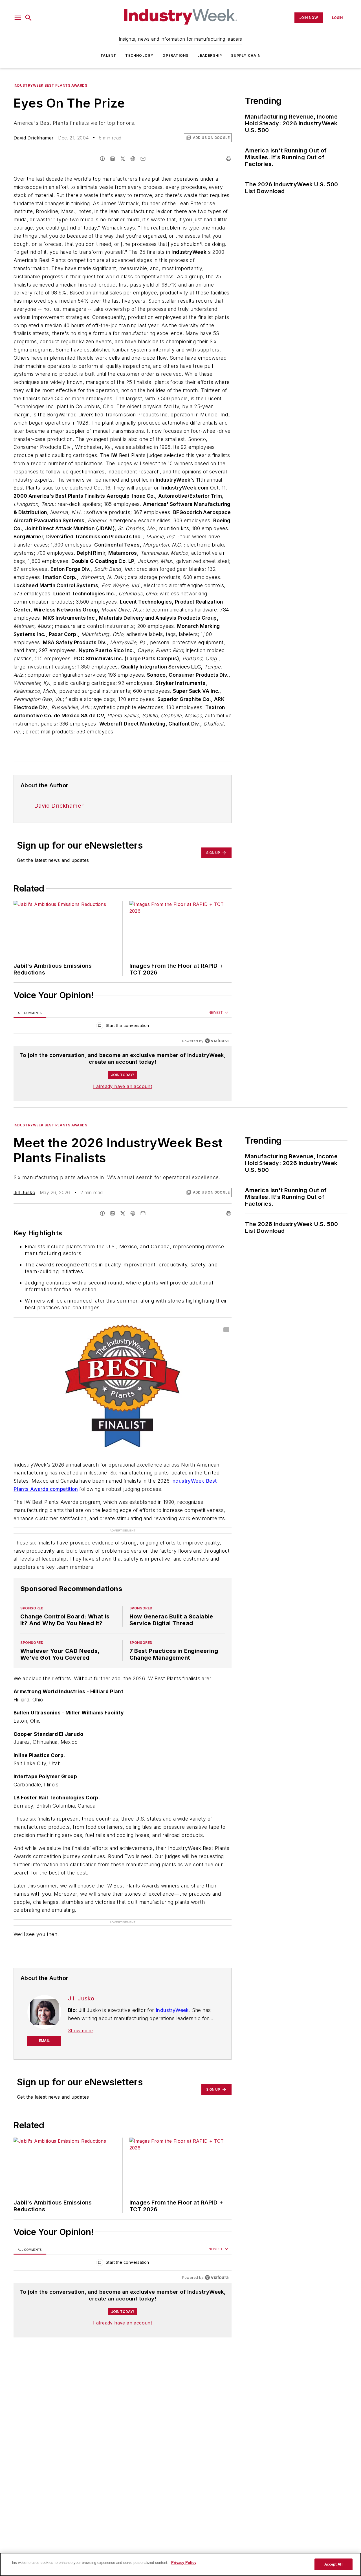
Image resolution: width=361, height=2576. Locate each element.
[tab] (30, 1013)
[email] (143, 159)
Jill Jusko (24, 1192)
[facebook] (102, 159)
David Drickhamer (34, 138)
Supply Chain (246, 55)
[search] (28, 18)
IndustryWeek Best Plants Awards (50, 85)
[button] (18, 18)
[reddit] (133, 159)
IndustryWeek (172, 2010)
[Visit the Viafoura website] (217, 1041)
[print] (229, 159)
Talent (108, 55)
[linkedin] (113, 159)
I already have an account (123, 1086)
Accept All (333, 2564)
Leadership (210, 55)
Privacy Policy (184, 2563)
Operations (175, 55)
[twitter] (123, 159)
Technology (139, 55)
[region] (123, 1027)
